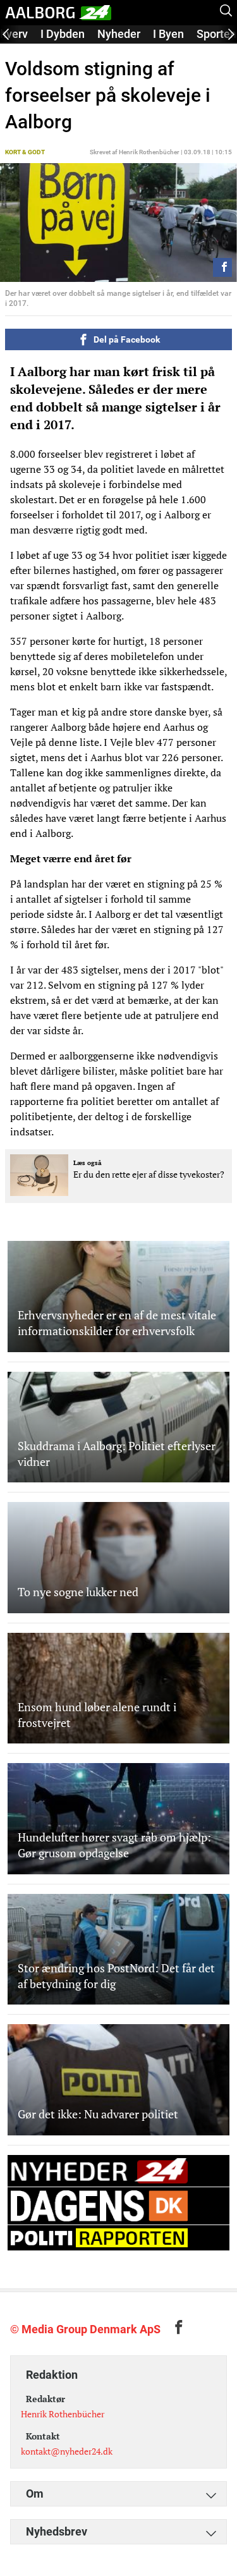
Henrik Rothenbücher (63, 2414)
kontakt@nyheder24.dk (67, 2451)
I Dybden (63, 34)
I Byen (168, 34)
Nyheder (119, 34)
